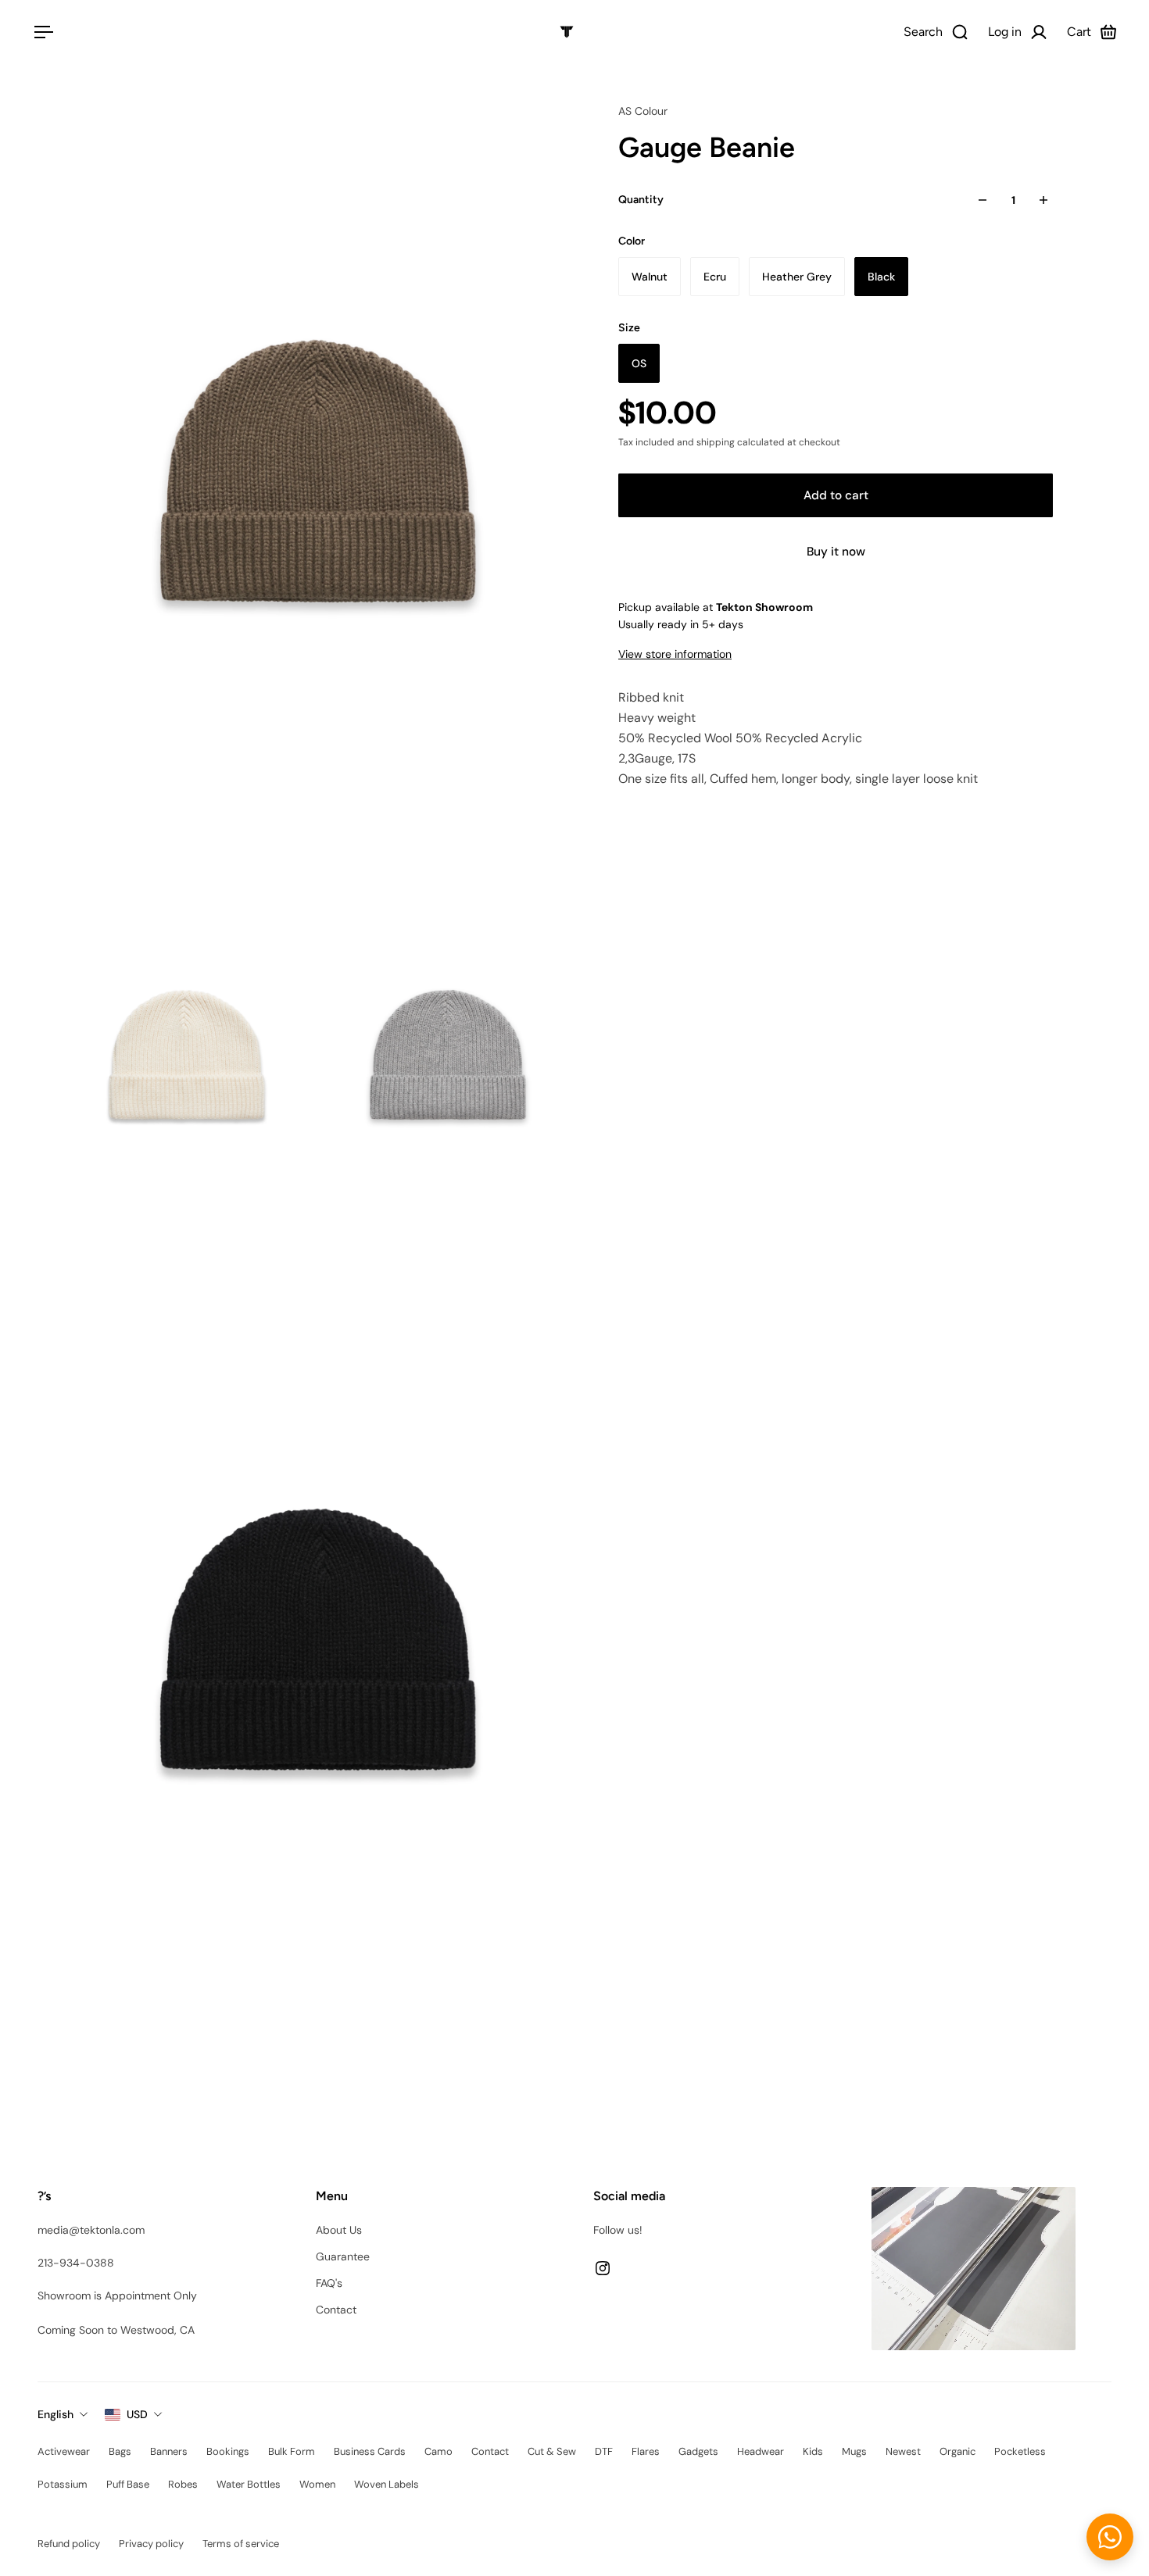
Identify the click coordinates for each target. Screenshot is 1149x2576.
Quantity (641, 200)
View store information (675, 654)
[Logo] (567, 32)
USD (137, 2414)
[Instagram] (603, 2268)
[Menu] (41, 32)
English (55, 2414)
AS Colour (643, 111)
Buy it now (836, 552)
